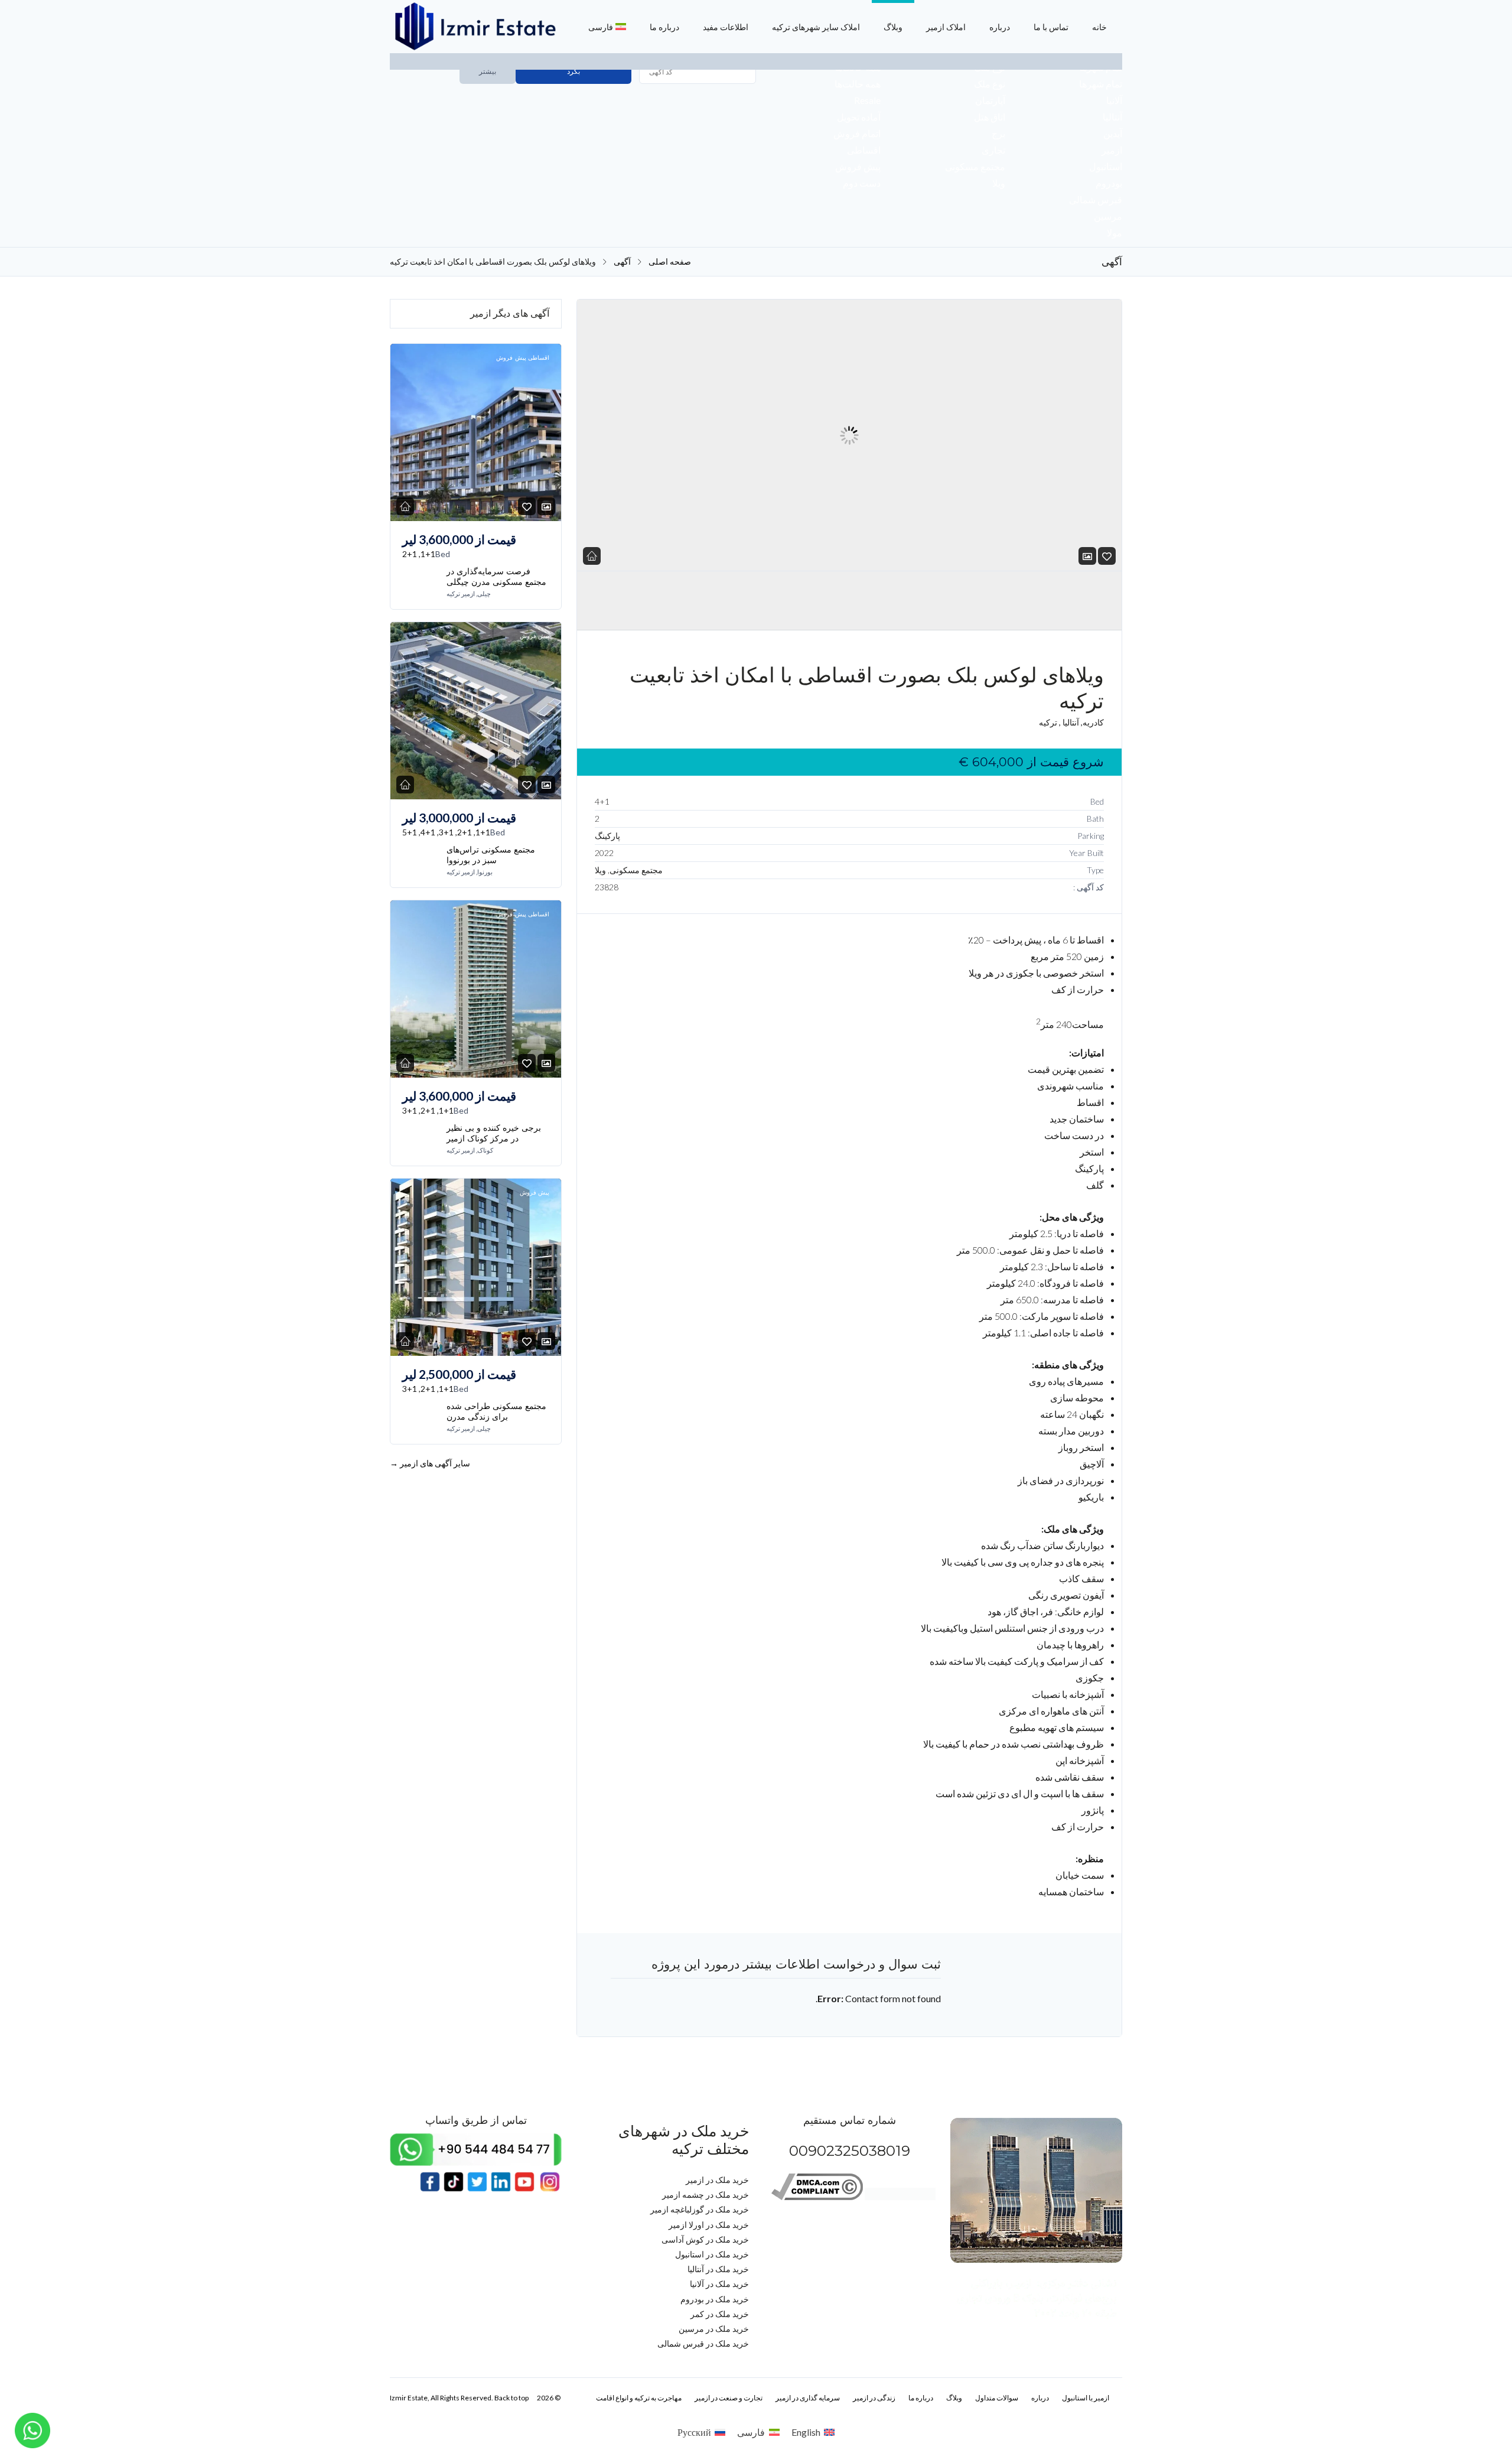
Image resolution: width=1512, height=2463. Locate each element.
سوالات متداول (997, 2398)
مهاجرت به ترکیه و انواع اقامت (639, 2398)
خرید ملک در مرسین (714, 2329)
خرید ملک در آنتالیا (718, 2269)
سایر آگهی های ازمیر (430, 1463)
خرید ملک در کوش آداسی (705, 2239)
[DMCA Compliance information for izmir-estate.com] (817, 2197)
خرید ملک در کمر (720, 2314)
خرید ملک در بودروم (715, 2299)
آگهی (622, 262)
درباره (1000, 27)
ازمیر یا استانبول (1086, 2398)
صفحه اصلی (670, 262)
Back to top (511, 2398)
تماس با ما (1051, 27)
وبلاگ (893, 27)
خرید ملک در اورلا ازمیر (709, 2225)
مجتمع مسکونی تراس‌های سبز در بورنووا (491, 855)
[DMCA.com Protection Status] (900, 2197)
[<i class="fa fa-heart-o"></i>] (1107, 556)
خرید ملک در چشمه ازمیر (706, 2194)
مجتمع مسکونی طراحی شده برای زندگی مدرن (496, 1411)
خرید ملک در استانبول (712, 2254)
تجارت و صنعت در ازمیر (729, 2398)
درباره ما (664, 27)
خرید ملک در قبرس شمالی (703, 2343)
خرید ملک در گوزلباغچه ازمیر (700, 2209)
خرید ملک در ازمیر (717, 2180)
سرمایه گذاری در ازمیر (808, 2398)
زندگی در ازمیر (874, 2398)
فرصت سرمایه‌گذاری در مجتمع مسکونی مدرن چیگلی (496, 577)
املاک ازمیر (946, 27)
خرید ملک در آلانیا (719, 2284)
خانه (1099, 27)
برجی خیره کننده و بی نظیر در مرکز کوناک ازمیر (494, 1133)
